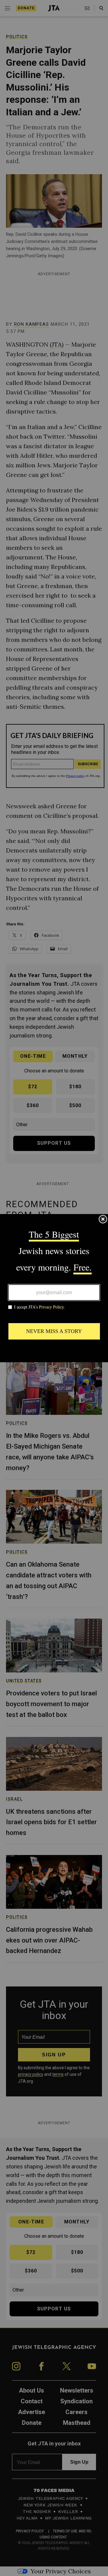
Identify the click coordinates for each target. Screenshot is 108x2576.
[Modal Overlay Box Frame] (54, 1288)
